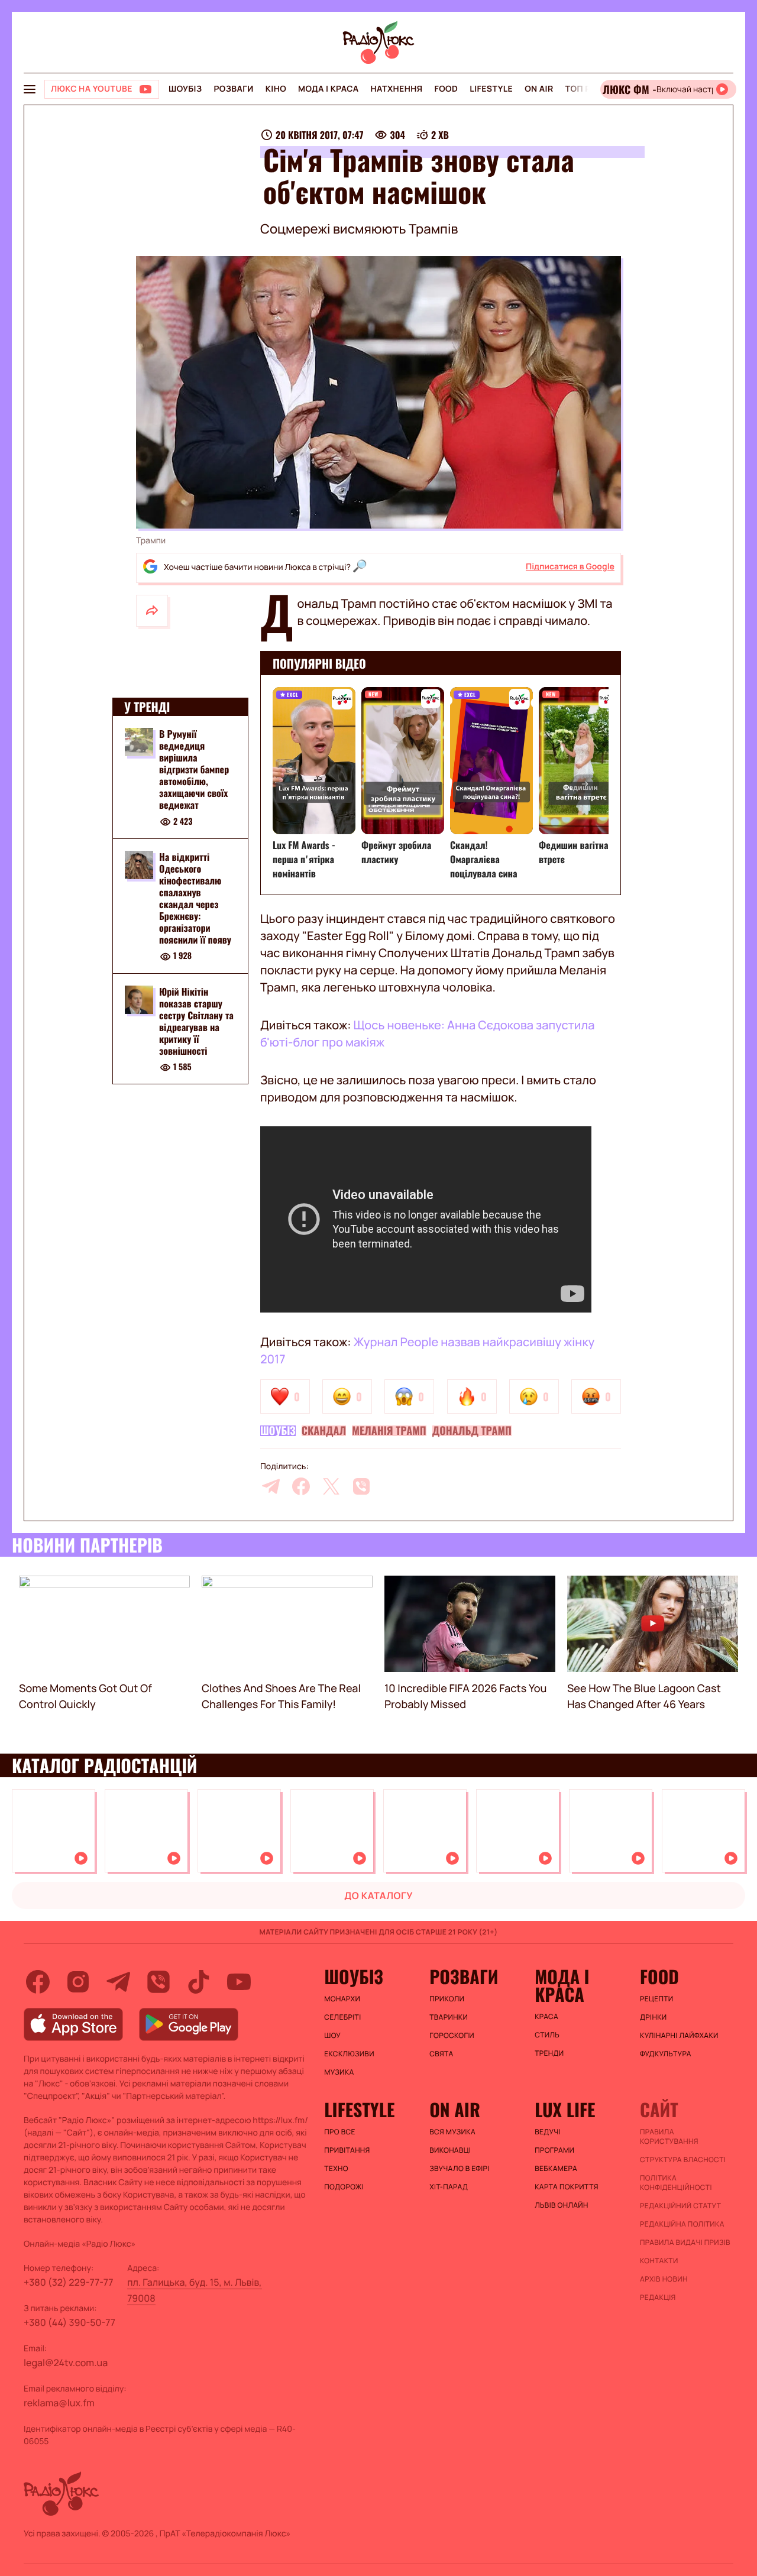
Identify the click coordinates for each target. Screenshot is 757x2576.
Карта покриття (567, 2187)
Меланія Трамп (389, 1431)
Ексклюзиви (349, 2054)
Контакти (659, 2261)
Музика (339, 2072)
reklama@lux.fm (59, 2403)
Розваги (233, 89)
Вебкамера (556, 2169)
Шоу (332, 2036)
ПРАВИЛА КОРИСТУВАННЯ (669, 2137)
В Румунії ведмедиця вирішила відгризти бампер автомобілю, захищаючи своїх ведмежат (194, 769)
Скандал (324, 1431)
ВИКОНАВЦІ (450, 2150)
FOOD (446, 89)
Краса (546, 2017)
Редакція (658, 2298)
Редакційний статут (680, 2206)
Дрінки (654, 2017)
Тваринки (449, 2017)
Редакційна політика (682, 2224)
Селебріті (342, 2017)
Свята (441, 2054)
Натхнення (397, 89)
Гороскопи (452, 2036)
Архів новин (664, 2279)
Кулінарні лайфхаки (679, 2036)
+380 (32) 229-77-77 (69, 2282)
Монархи (342, 1999)
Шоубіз (185, 89)
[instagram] (78, 1982)
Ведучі (548, 2132)
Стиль (547, 2035)
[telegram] (271, 1486)
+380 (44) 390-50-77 (69, 2322)
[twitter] (331, 1486)
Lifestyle (491, 89)
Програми (554, 2150)
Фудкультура (666, 2054)
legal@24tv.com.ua (66, 2363)
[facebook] (301, 1486)
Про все (340, 2132)
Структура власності (683, 2160)
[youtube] (239, 1982)
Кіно (276, 89)
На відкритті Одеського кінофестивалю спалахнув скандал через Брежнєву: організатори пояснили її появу (195, 898)
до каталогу (378, 1895)
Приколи (447, 1999)
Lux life (565, 2110)
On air (539, 89)
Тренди (549, 2053)
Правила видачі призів (685, 2243)
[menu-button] (30, 89)
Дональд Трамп (472, 1431)
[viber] (361, 1486)
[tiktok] (199, 1982)
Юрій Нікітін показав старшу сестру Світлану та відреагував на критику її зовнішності (196, 1021)
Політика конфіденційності (676, 2183)
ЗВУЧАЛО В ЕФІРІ (459, 2169)
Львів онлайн (562, 2205)
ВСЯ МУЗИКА (452, 2132)
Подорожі (344, 2187)
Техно (336, 2169)
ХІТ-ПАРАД (449, 2187)
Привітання (347, 2150)
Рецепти (656, 1999)
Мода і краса (329, 89)
